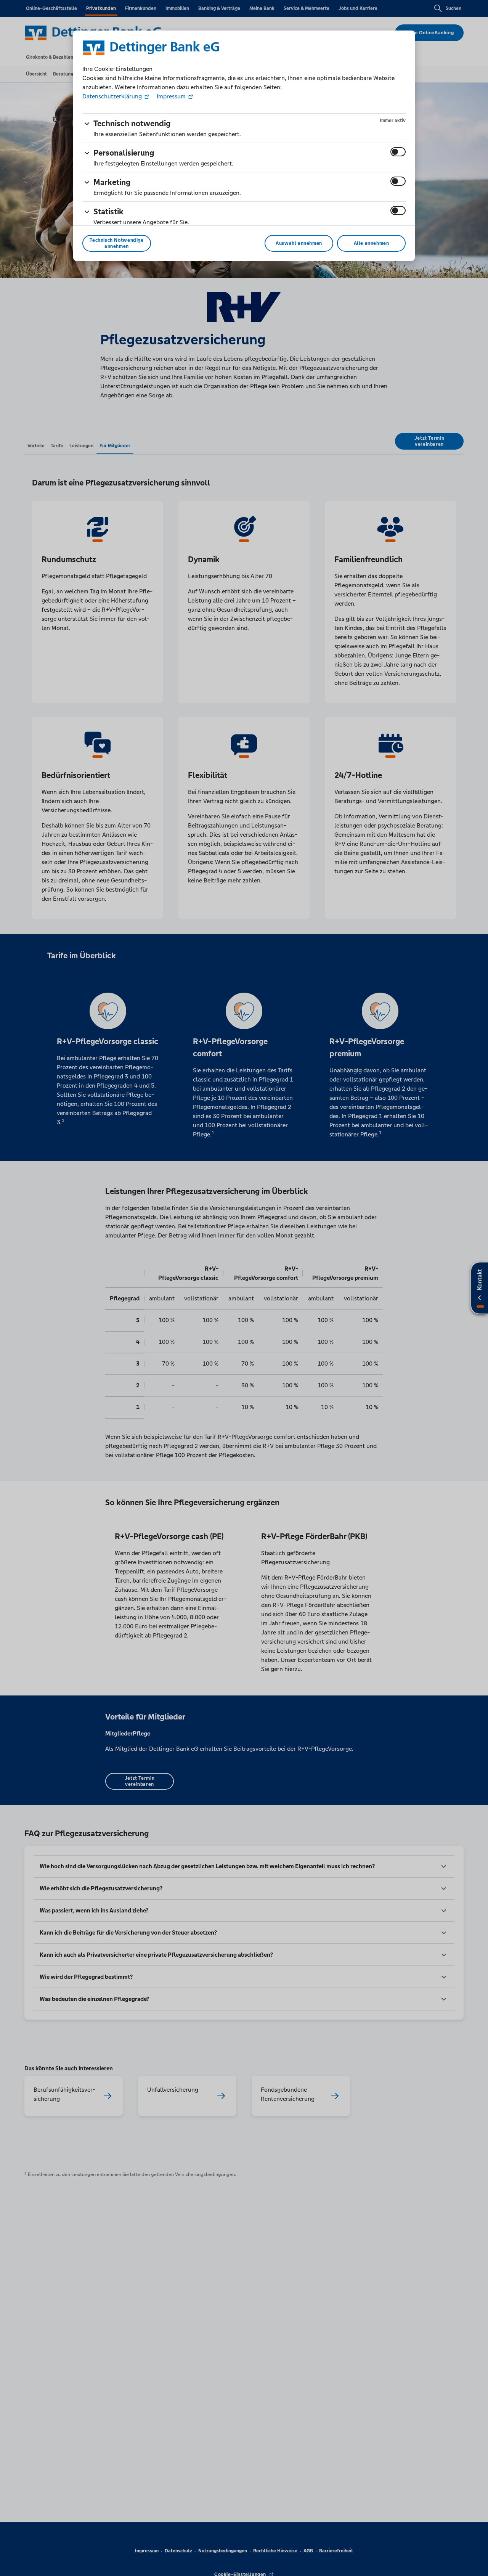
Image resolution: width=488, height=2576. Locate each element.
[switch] (398, 152)
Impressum (171, 96)
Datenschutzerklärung (113, 96)
